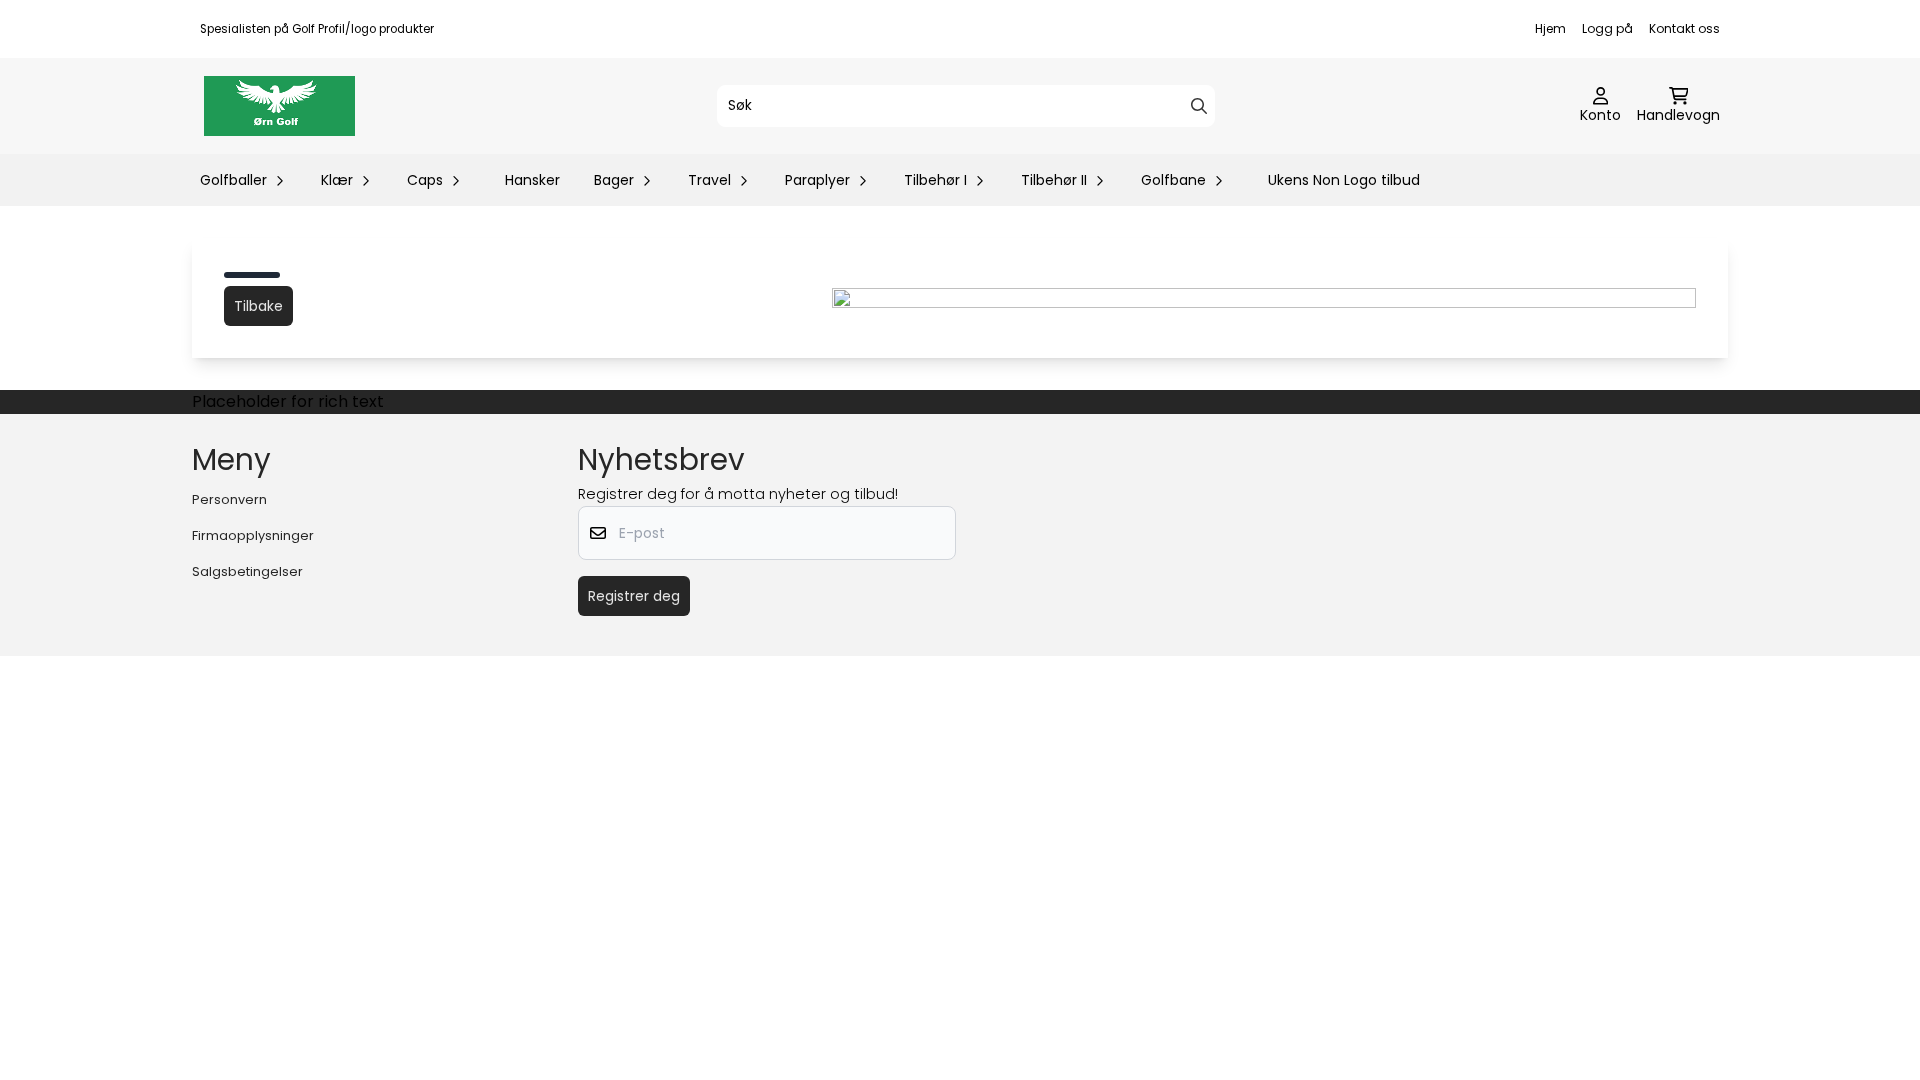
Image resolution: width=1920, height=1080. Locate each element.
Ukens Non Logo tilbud (1344, 180)
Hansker (532, 180)
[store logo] (279, 106)
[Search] (1199, 106)
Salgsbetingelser (247, 571)
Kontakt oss (1684, 28)
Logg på (1607, 28)
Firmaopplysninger (253, 535)
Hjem (1550, 28)
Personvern (229, 499)
